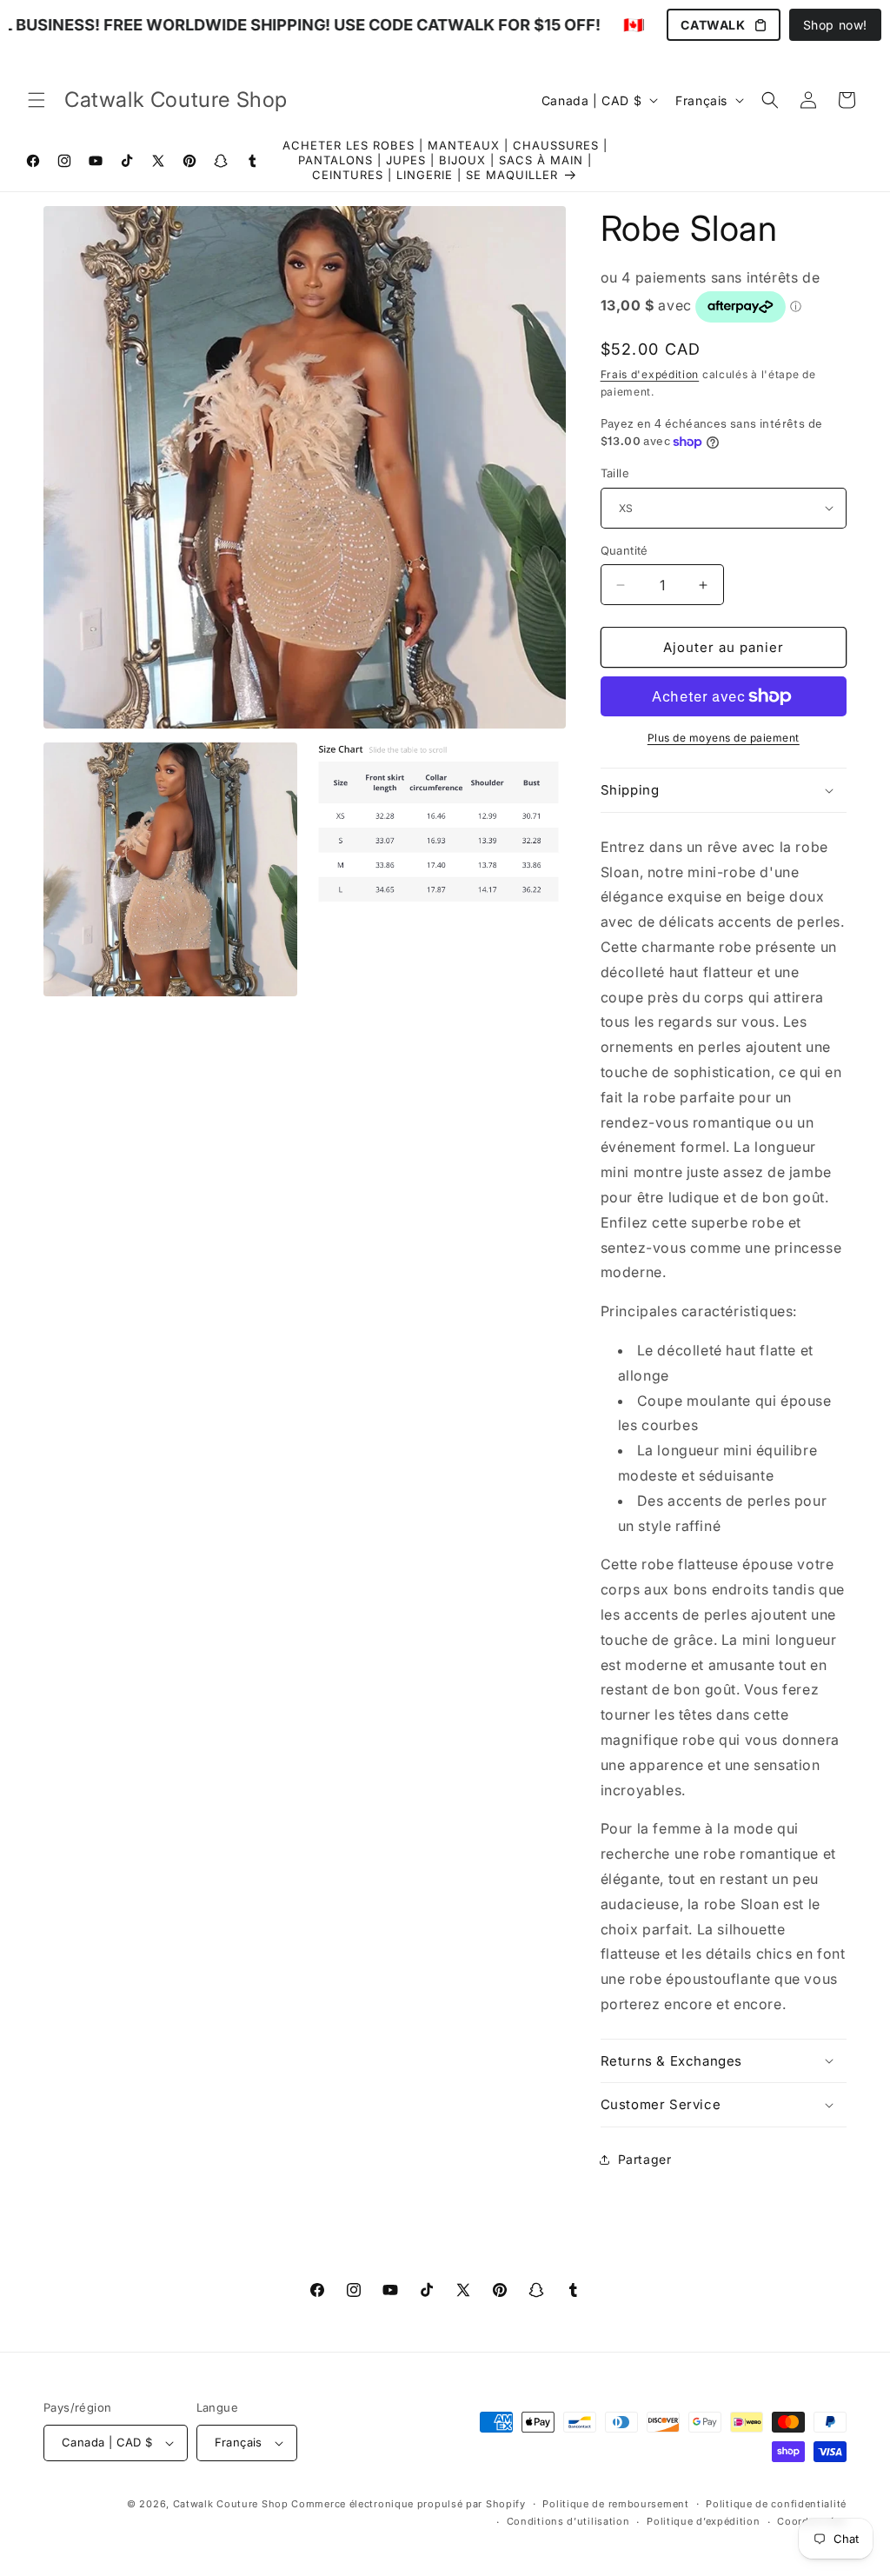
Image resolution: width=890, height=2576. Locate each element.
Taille (615, 473)
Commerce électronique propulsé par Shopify (408, 2504)
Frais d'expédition (650, 374)
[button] (37, 100)
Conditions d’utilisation (568, 2521)
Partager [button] (645, 2159)
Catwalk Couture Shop (231, 2504)
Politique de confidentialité (776, 2504)
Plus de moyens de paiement (724, 738)
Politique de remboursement (615, 2504)
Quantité (624, 550)
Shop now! (835, 25)
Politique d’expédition (703, 2521)
